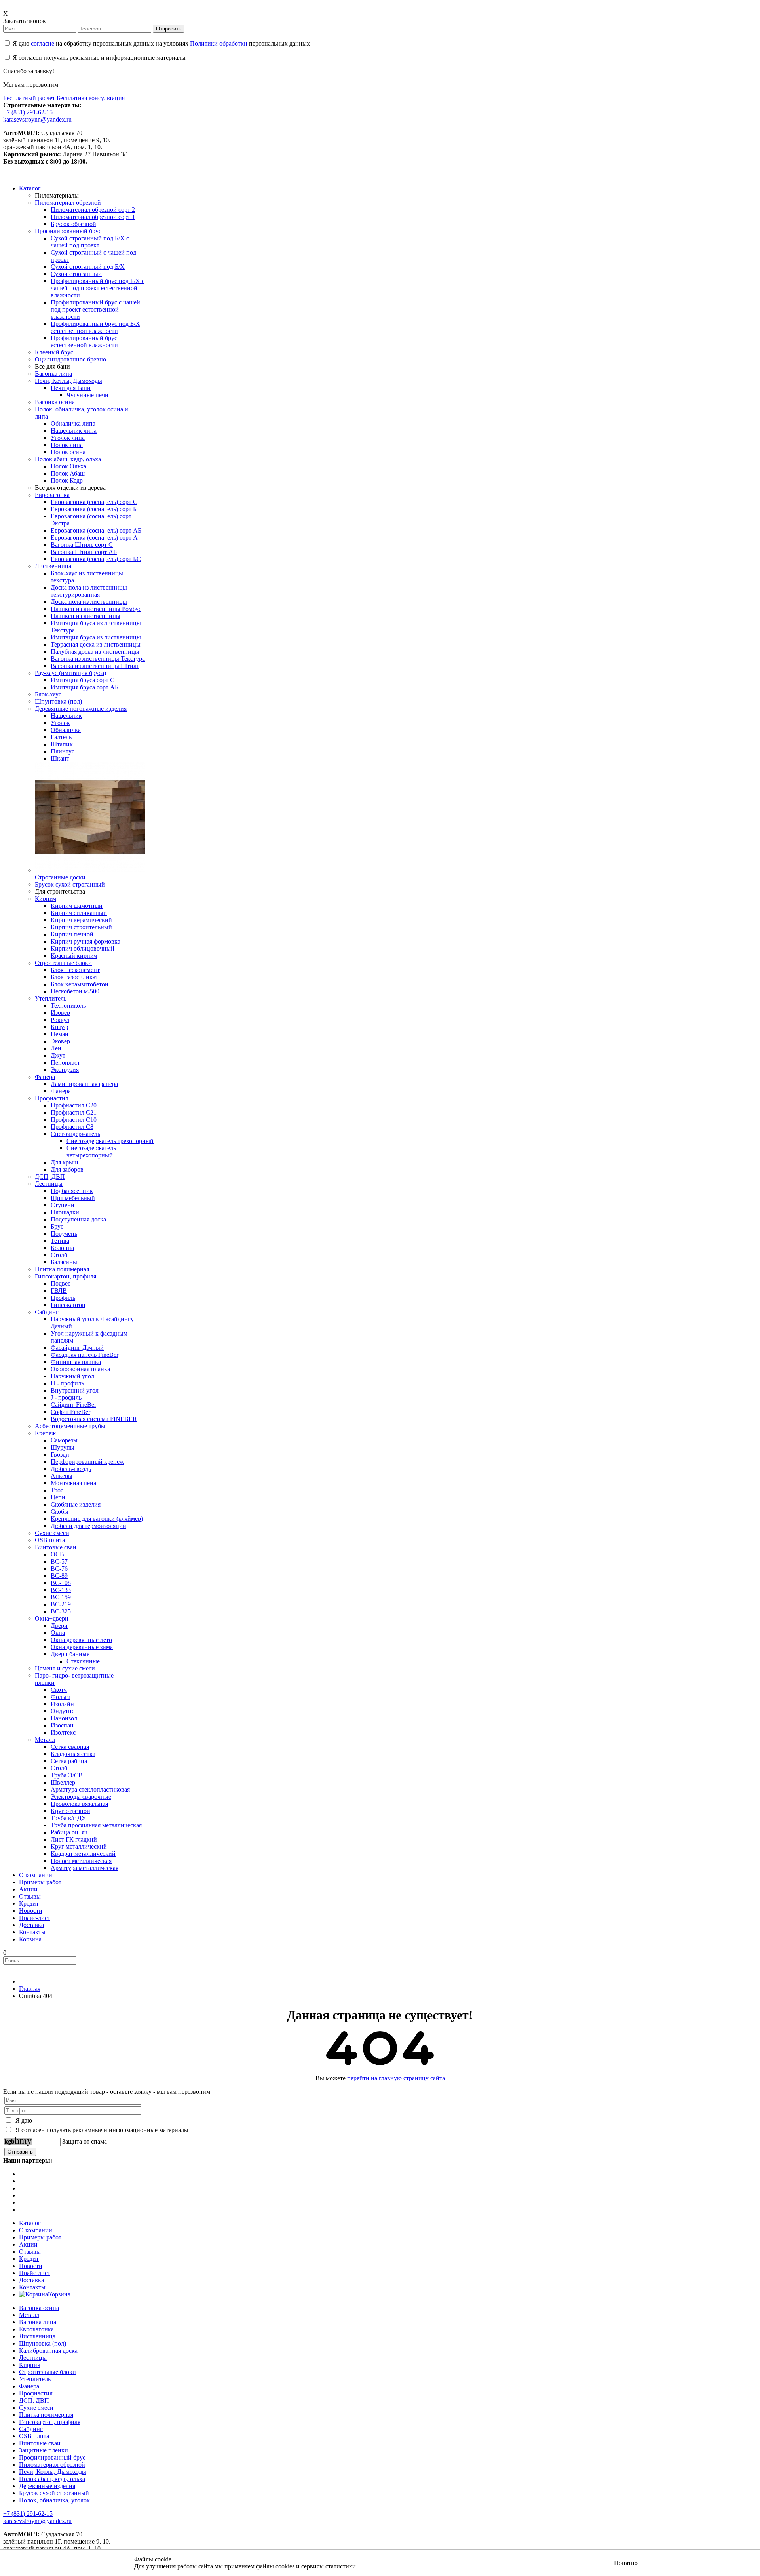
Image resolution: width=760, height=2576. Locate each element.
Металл (29, 2315)
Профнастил (36, 2393)
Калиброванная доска (48, 2351)
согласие (43, 43)
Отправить (169, 29)
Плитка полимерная (46, 2415)
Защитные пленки (44, 2450)
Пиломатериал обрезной (52, 2465)
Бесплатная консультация (91, 98)
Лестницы (33, 2358)
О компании (36, 2230)
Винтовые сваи (40, 2443)
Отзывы (30, 2252)
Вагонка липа (38, 2322)
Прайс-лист (35, 2273)
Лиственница (37, 2336)
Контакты (32, 2287)
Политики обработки (219, 43)
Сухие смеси (36, 2408)
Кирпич (30, 2365)
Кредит (29, 2259)
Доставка (31, 2280)
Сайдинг (31, 2429)
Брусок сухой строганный (54, 2493)
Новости (31, 2266)
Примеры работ (40, 2237)
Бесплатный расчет (29, 98)
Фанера (29, 2386)
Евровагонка (36, 2329)
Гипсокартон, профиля (50, 2422)
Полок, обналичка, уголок (54, 2500)
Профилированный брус (52, 2457)
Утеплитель (35, 2379)
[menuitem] (30, 188)
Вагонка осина (39, 2308)
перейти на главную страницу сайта (396, 2078)
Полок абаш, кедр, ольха (52, 2479)
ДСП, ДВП (34, 2400)
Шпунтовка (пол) (43, 2343)
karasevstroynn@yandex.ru (37, 119)
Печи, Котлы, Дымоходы (53, 2472)
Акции (28, 2244)
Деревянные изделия (47, 2486)
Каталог (30, 2223)
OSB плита (34, 2436)
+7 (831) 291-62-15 (28, 112)
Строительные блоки (47, 2372)
